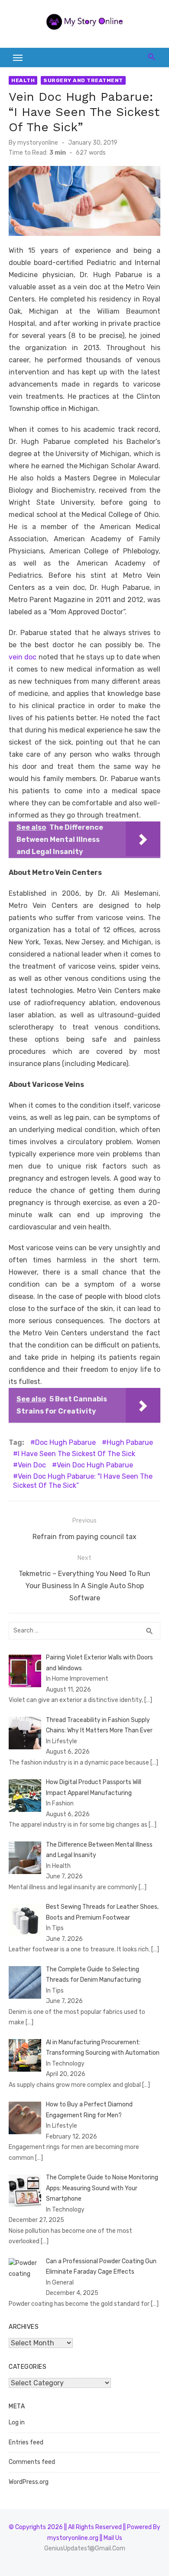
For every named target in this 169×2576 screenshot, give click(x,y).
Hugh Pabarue (130, 1442)
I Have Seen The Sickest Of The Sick (76, 1454)
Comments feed (32, 2462)
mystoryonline (38, 143)
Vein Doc (32, 1465)
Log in (17, 2422)
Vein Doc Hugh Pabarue (95, 1465)
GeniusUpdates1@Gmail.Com (85, 2548)
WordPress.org (29, 2482)
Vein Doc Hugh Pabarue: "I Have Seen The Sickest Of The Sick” (83, 1481)
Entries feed (26, 2442)
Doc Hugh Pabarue (65, 1442)
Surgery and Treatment (83, 80)
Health (23, 80)
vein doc (23, 657)
